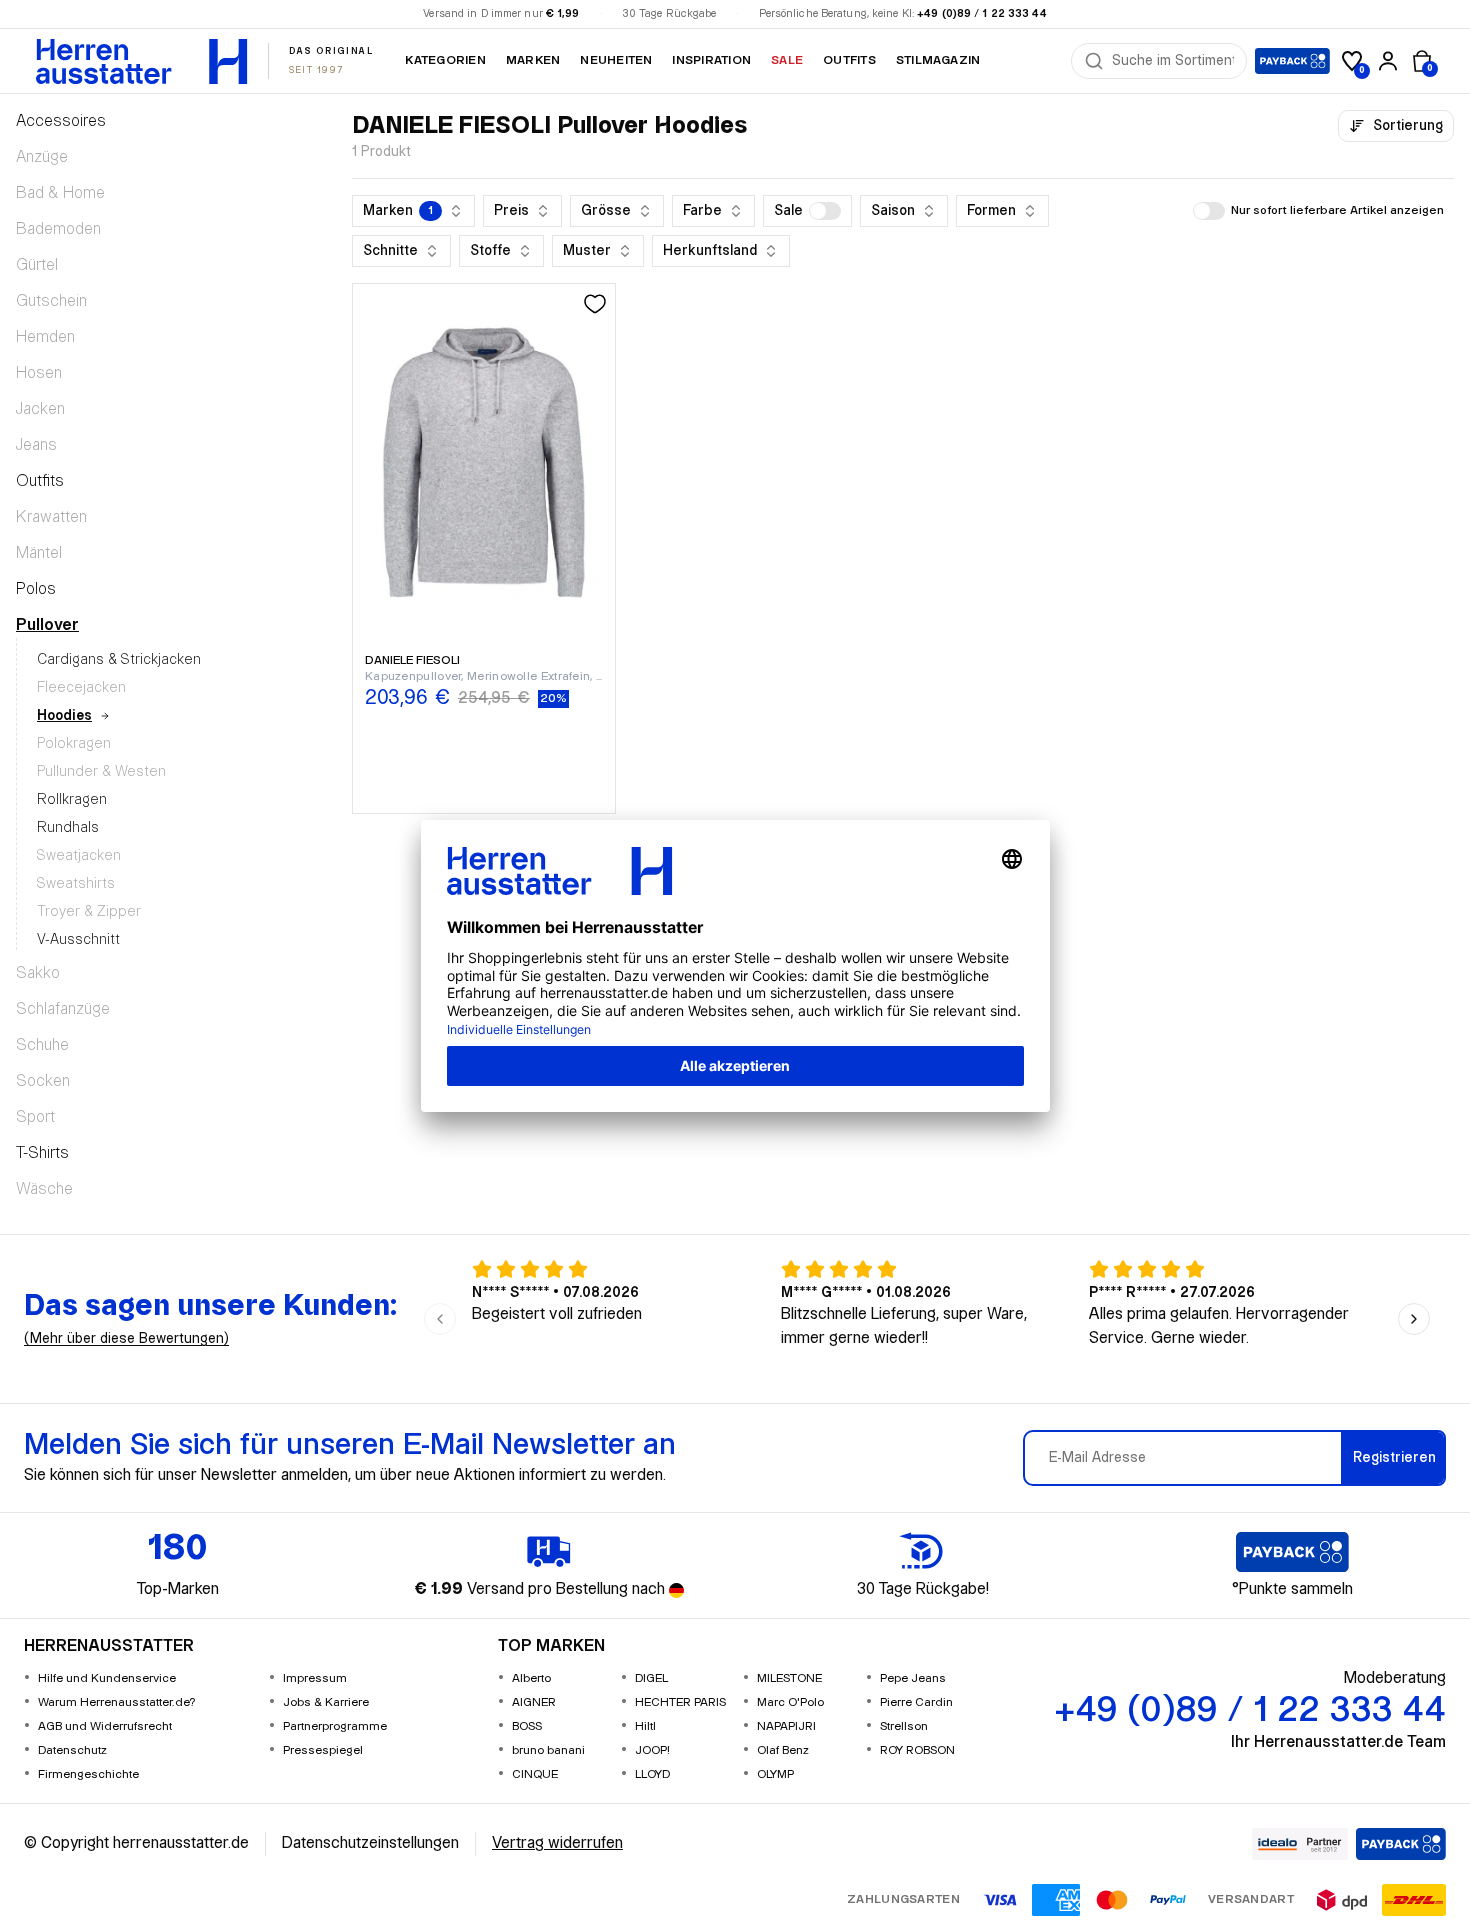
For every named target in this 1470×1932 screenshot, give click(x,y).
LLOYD (652, 1774)
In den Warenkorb (483, 731)
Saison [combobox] (893, 211)
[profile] (1388, 61)
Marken (533, 60)
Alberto (531, 1678)
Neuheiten (616, 60)
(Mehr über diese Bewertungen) (126, 1339)
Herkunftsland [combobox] (710, 251)
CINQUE (535, 1774)
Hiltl (645, 1726)
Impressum (315, 1678)
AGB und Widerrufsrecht (105, 1726)
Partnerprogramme (335, 1726)
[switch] (825, 211)
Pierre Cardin (916, 1702)
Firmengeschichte (88, 1774)
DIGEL (651, 1678)
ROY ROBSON (917, 1750)
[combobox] (1173, 61)
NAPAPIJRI (786, 1726)
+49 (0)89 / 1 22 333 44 (982, 14)
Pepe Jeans (913, 1678)
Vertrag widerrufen (557, 1843)
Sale (787, 60)
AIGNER (534, 1702)
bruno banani (548, 1750)
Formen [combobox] (991, 211)
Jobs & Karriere (326, 1702)
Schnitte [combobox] (390, 251)
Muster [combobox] (587, 251)
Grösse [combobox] (606, 211)
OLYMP (775, 1774)
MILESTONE (789, 1678)
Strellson (904, 1726)
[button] (807, 211)
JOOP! (652, 1750)
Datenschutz (72, 1750)
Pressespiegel (323, 1750)
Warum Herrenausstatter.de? (117, 1702)
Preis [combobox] (511, 211)
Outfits (849, 60)
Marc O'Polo (790, 1702)
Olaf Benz (783, 1750)
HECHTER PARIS (680, 1702)
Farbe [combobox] (702, 211)
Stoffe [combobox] (490, 251)
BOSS (527, 1726)
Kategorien (445, 60)
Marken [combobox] (398, 211)
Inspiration (711, 60)
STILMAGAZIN (938, 60)
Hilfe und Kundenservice (107, 1678)
